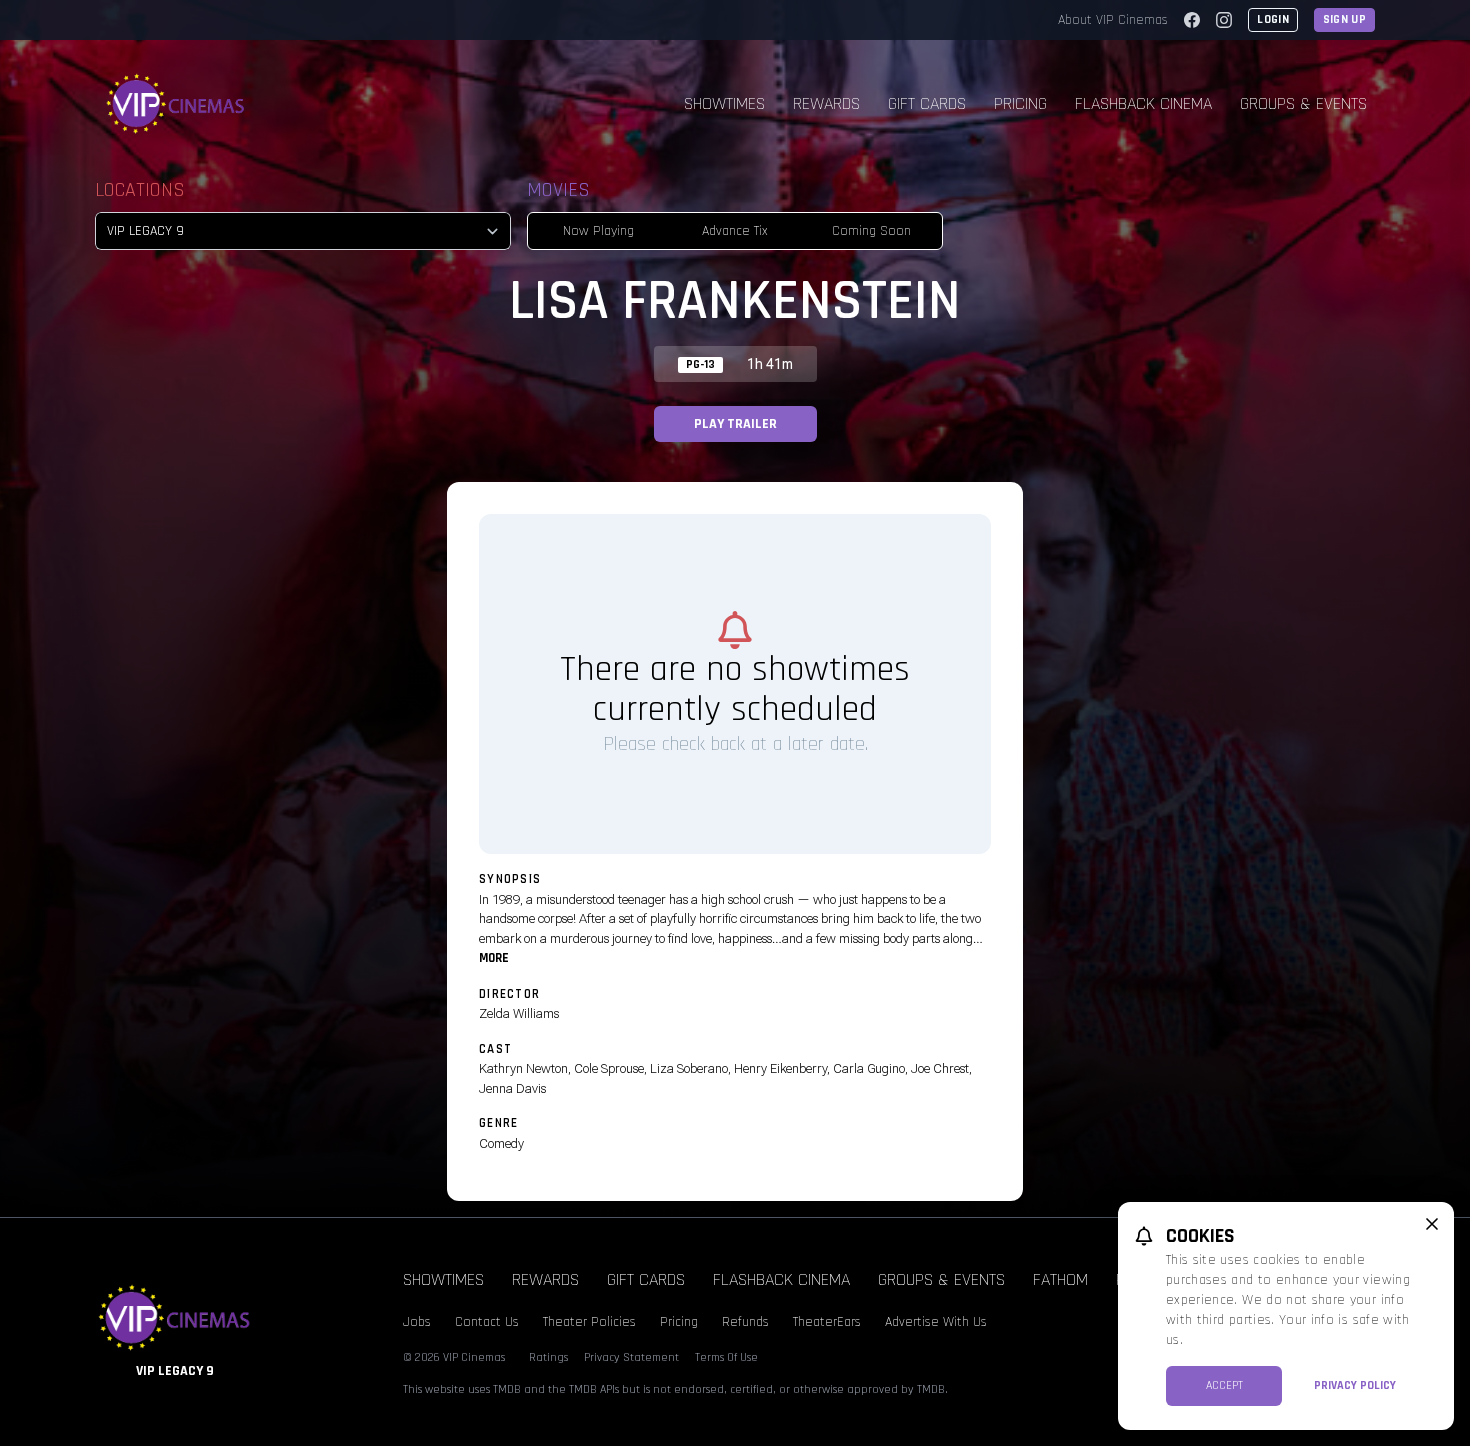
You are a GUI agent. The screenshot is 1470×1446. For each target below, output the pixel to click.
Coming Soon (871, 231)
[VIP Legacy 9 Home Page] (176, 104)
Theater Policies (589, 1322)
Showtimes (724, 103)
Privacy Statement (631, 1357)
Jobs (417, 1322)
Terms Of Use (726, 1357)
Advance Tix (735, 231)
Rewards (826, 103)
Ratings (548, 1357)
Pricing (1020, 103)
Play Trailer (735, 424)
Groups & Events (1303, 103)
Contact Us (487, 1322)
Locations (140, 190)
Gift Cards (927, 103)
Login (1273, 19)
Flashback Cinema (1143, 103)
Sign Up (1344, 19)
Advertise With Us (936, 1322)
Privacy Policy (1355, 1385)
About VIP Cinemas (1113, 20)
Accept (1224, 1385)
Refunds (745, 1322)
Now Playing (598, 231)
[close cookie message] (1432, 1224)
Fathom (1060, 1279)
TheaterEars (827, 1322)
